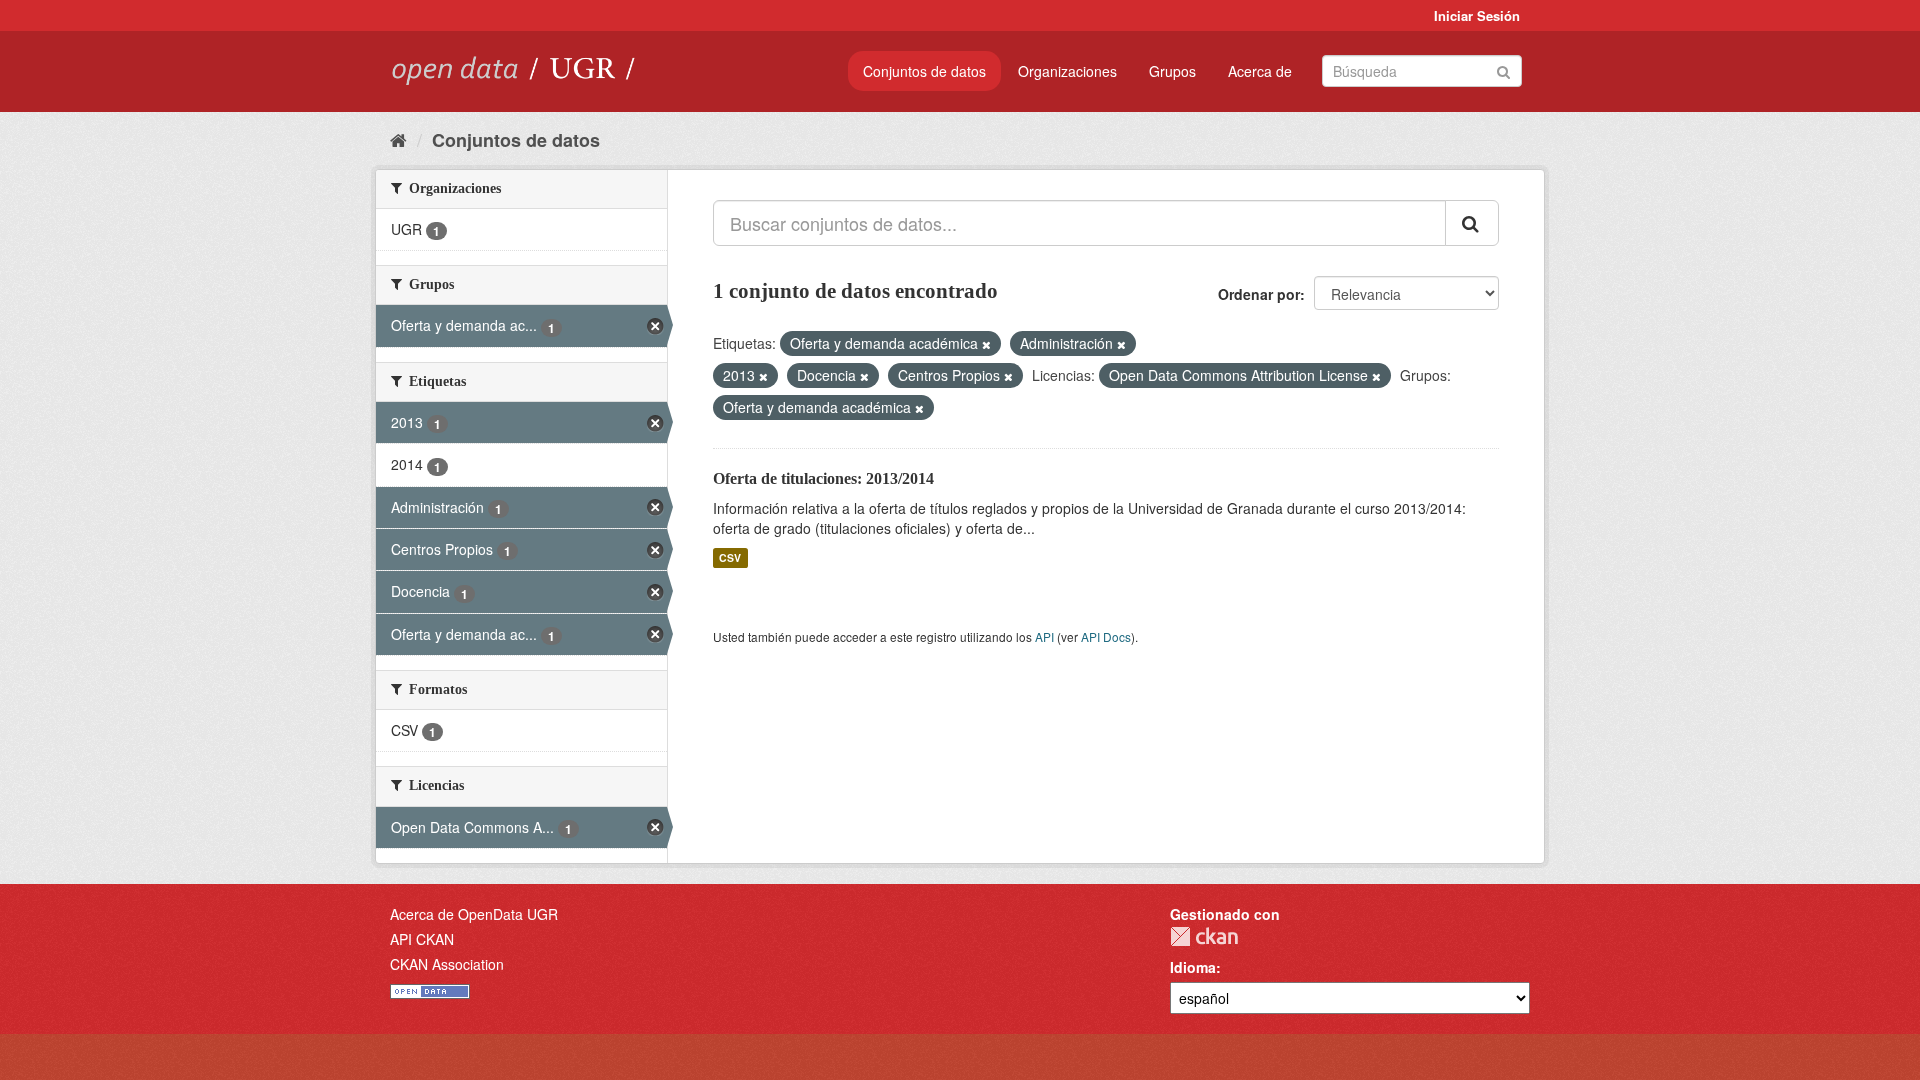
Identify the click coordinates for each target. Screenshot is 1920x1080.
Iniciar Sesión (1477, 15)
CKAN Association (447, 964)
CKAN (1204, 936)
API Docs (1106, 636)
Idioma (1193, 967)
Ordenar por (1259, 294)
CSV (730, 557)
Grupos (1172, 71)
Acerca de (1260, 71)
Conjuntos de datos (924, 71)
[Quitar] (986, 344)
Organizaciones (1067, 71)
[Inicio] (398, 139)
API (1044, 636)
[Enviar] (1503, 69)
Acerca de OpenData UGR (474, 914)
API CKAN (422, 939)
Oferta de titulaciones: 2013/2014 (823, 478)
